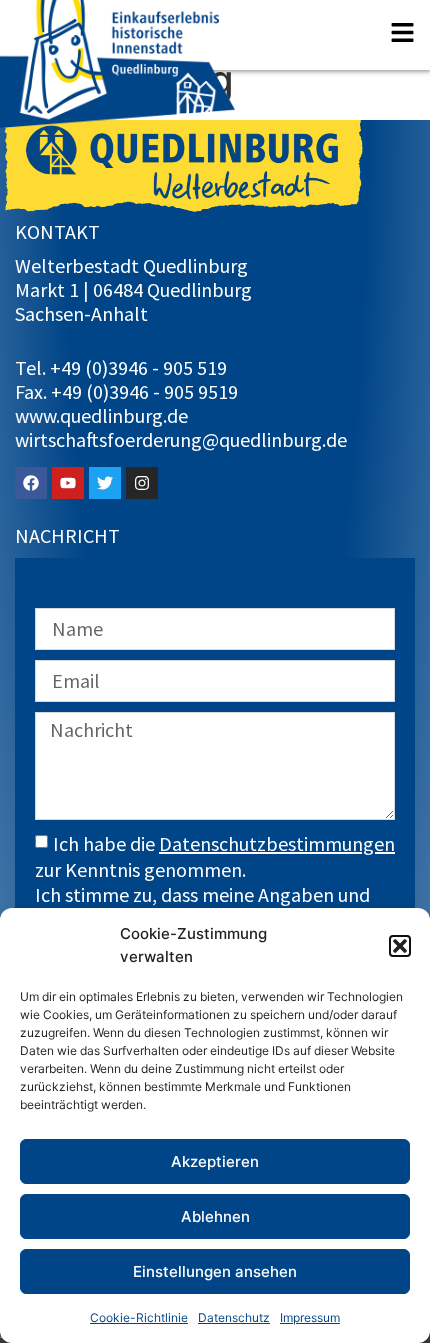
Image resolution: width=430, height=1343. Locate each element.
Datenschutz (234, 1317)
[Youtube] (68, 483)
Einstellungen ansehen (215, 1271)
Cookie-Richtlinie (139, 1317)
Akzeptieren (215, 1161)
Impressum (310, 1317)
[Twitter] (105, 483)
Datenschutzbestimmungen (277, 843)
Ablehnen (215, 1216)
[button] (400, 946)
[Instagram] (142, 483)
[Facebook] (31, 483)
